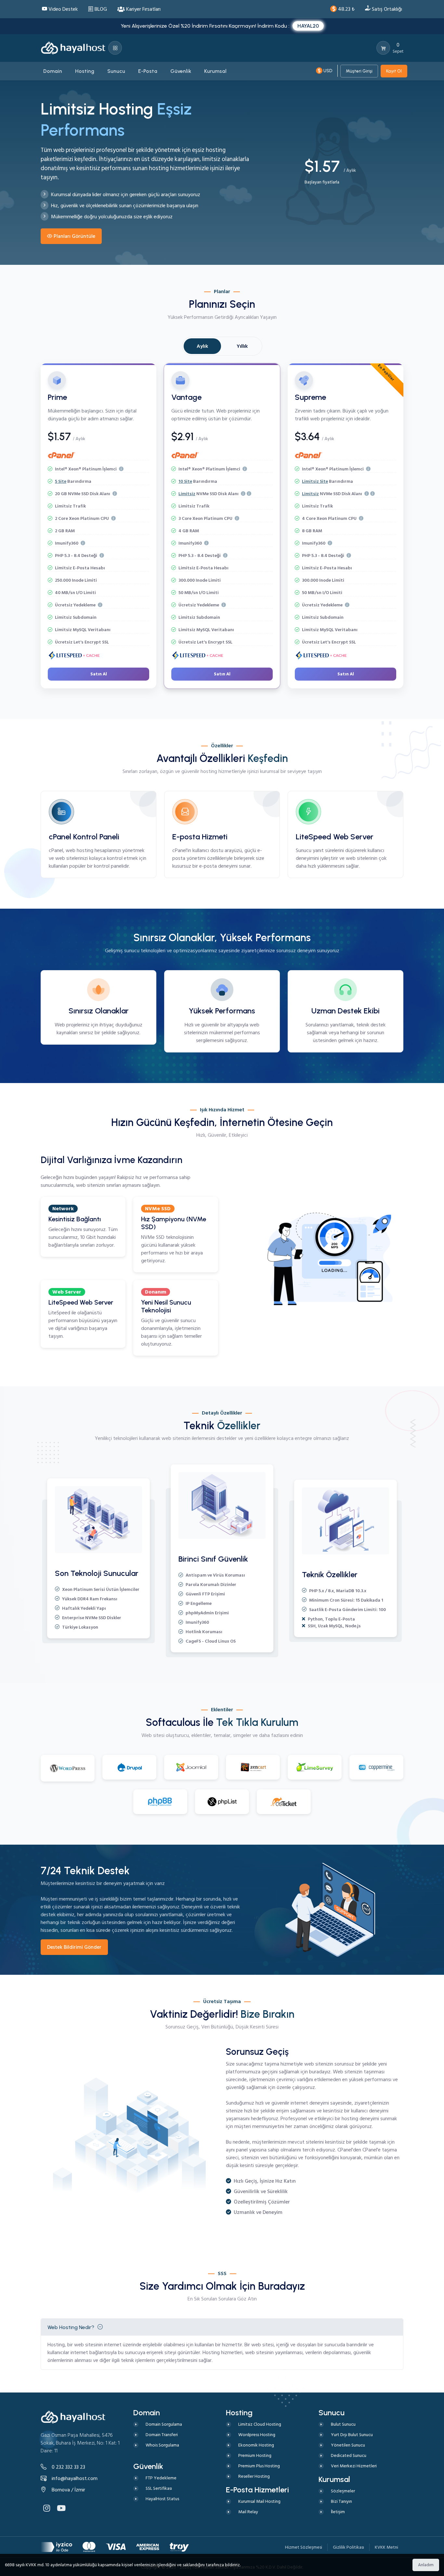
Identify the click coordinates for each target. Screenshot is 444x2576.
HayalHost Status (162, 2499)
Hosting (56, 2345)
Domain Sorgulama (164, 2424)
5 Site (61, 481)
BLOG (100, 9)
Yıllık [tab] (242, 346)
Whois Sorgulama (162, 2445)
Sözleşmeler (343, 2491)
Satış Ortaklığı (386, 9)
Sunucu (304, 850)
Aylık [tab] (202, 346)
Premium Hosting (255, 2455)
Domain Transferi (162, 2435)
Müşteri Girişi (359, 71)
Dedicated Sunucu (349, 2455)
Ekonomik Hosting (256, 2445)
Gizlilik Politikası (348, 2547)
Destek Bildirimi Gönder (74, 1947)
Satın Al (99, 674)
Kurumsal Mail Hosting (259, 2501)
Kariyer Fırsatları (143, 9)
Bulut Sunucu (343, 2424)
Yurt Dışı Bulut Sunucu (352, 2435)
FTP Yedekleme (161, 2478)
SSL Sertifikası (159, 2488)
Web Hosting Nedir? (71, 2327)
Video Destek (62, 9)
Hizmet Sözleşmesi (304, 2547)
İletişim (338, 2512)
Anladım (426, 2565)
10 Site (185, 481)
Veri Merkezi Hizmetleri (354, 2466)
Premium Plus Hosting (259, 2466)
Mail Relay (248, 2512)
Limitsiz (187, 494)
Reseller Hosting (254, 2476)
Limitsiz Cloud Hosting (260, 2424)
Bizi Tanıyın (341, 2501)
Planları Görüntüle (74, 236)
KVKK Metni (386, 2547)
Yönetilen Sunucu (348, 2445)
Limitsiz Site (315, 481)
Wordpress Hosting (257, 2435)
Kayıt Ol (394, 71)
